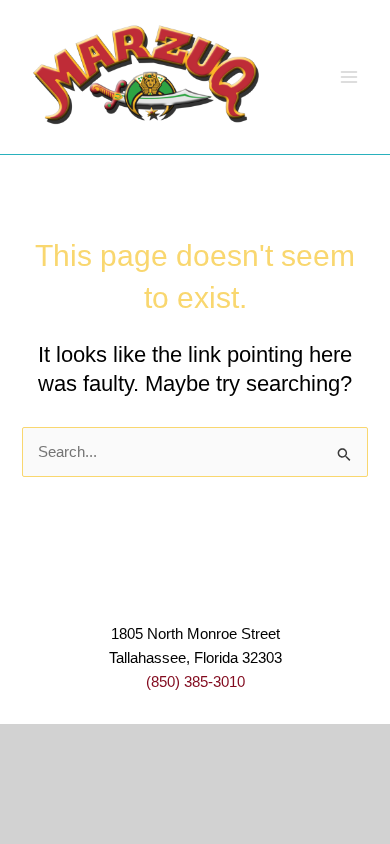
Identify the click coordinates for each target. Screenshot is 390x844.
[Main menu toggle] (349, 77)
